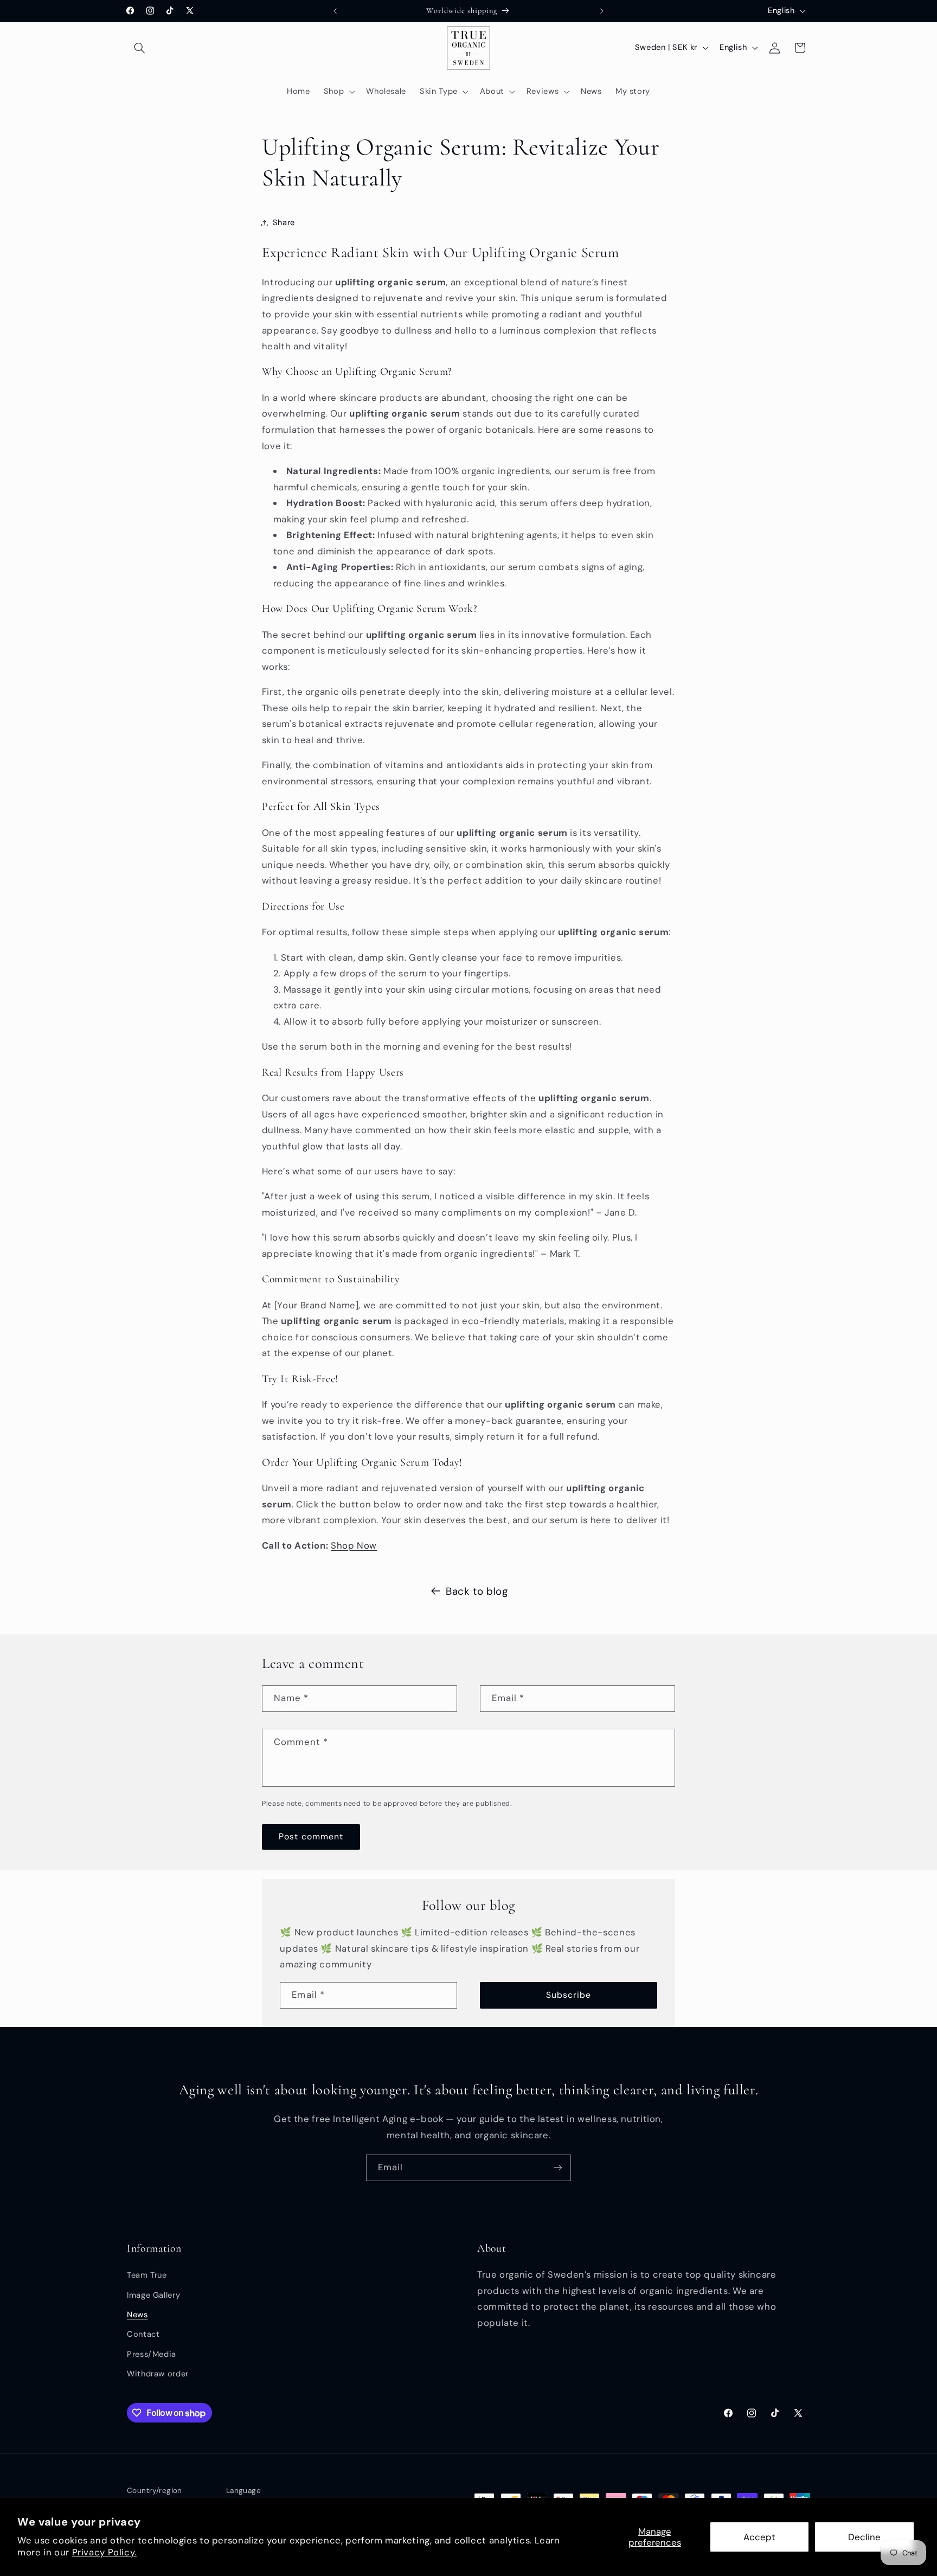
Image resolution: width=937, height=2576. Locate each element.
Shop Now (354, 1545)
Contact (143, 2335)
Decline (864, 2537)
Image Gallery (153, 2295)
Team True (147, 2275)
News (137, 2315)
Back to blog (477, 1591)
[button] (139, 48)
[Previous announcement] (335, 11)
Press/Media (152, 2354)
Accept (759, 2537)
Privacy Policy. (104, 2552)
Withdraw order (158, 2374)
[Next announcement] (602, 11)
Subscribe (569, 1995)
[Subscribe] (558, 2168)
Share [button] (284, 222)
